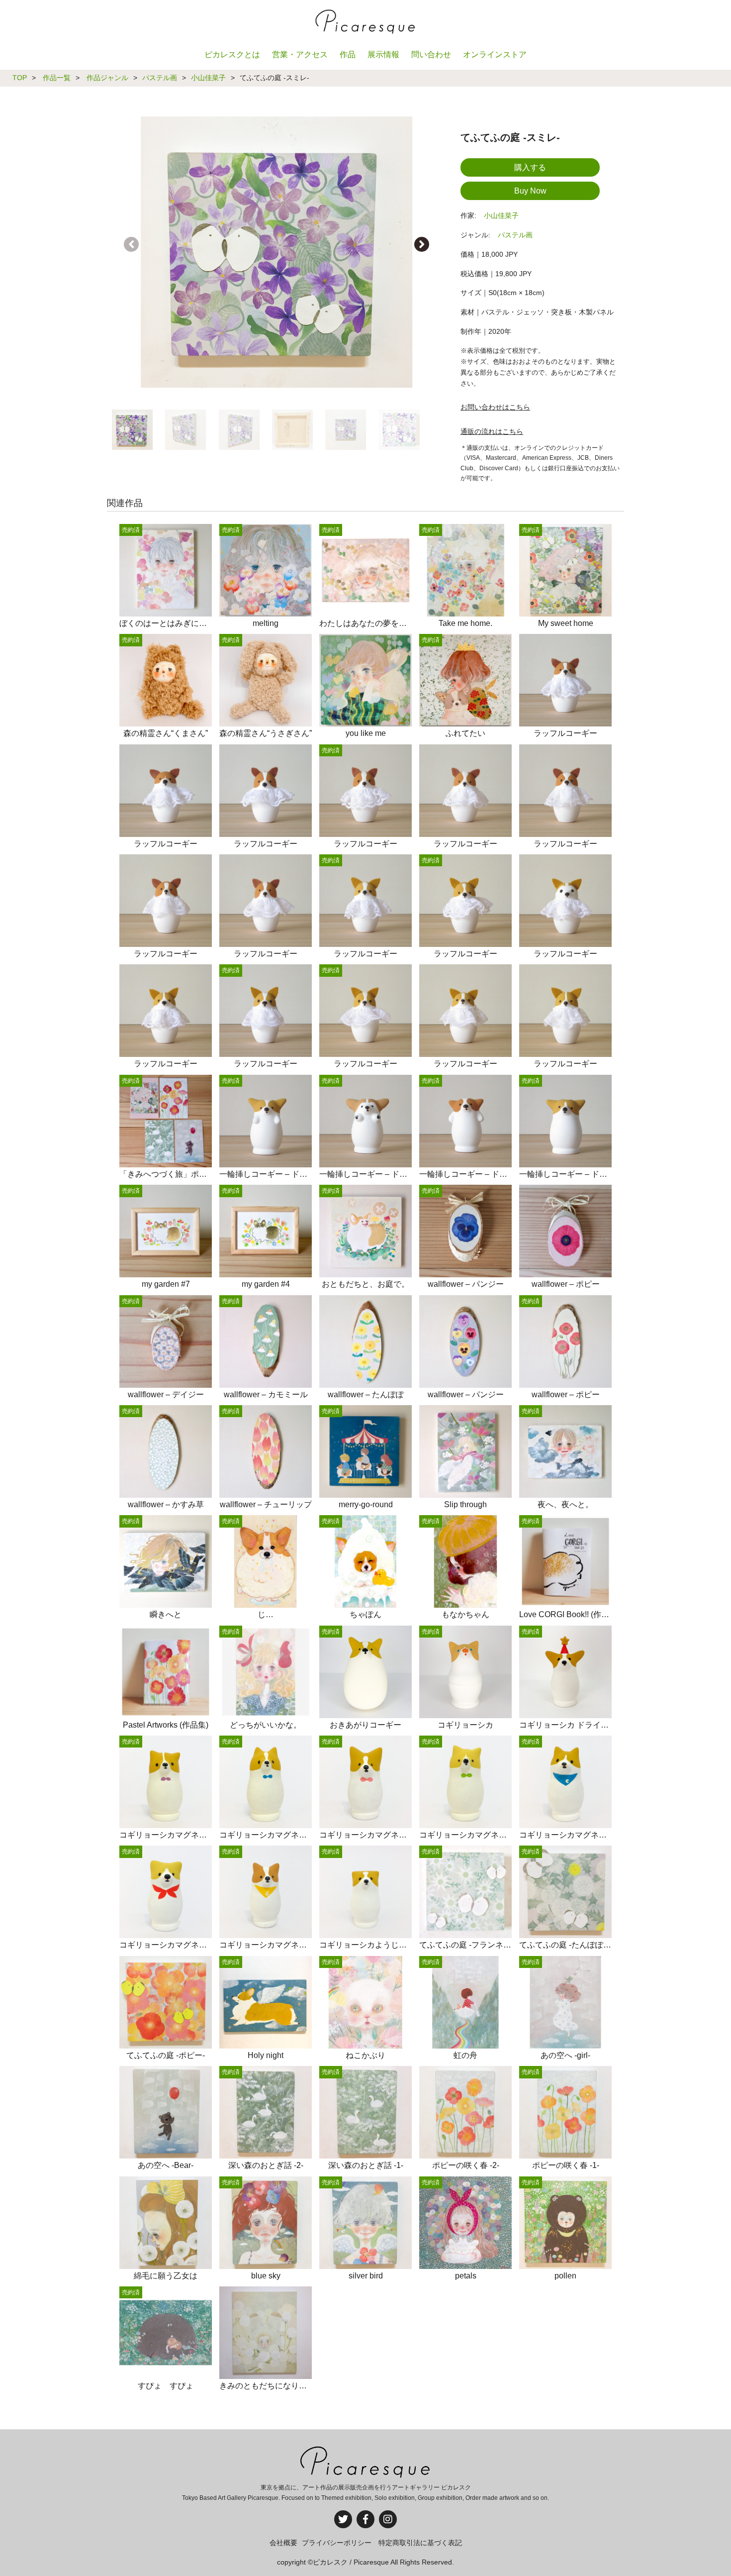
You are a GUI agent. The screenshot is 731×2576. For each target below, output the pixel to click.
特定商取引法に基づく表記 (420, 2543)
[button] (422, 244)
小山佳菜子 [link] (501, 215)
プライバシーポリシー (337, 2543)
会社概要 (283, 2543)
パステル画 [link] (515, 235)
